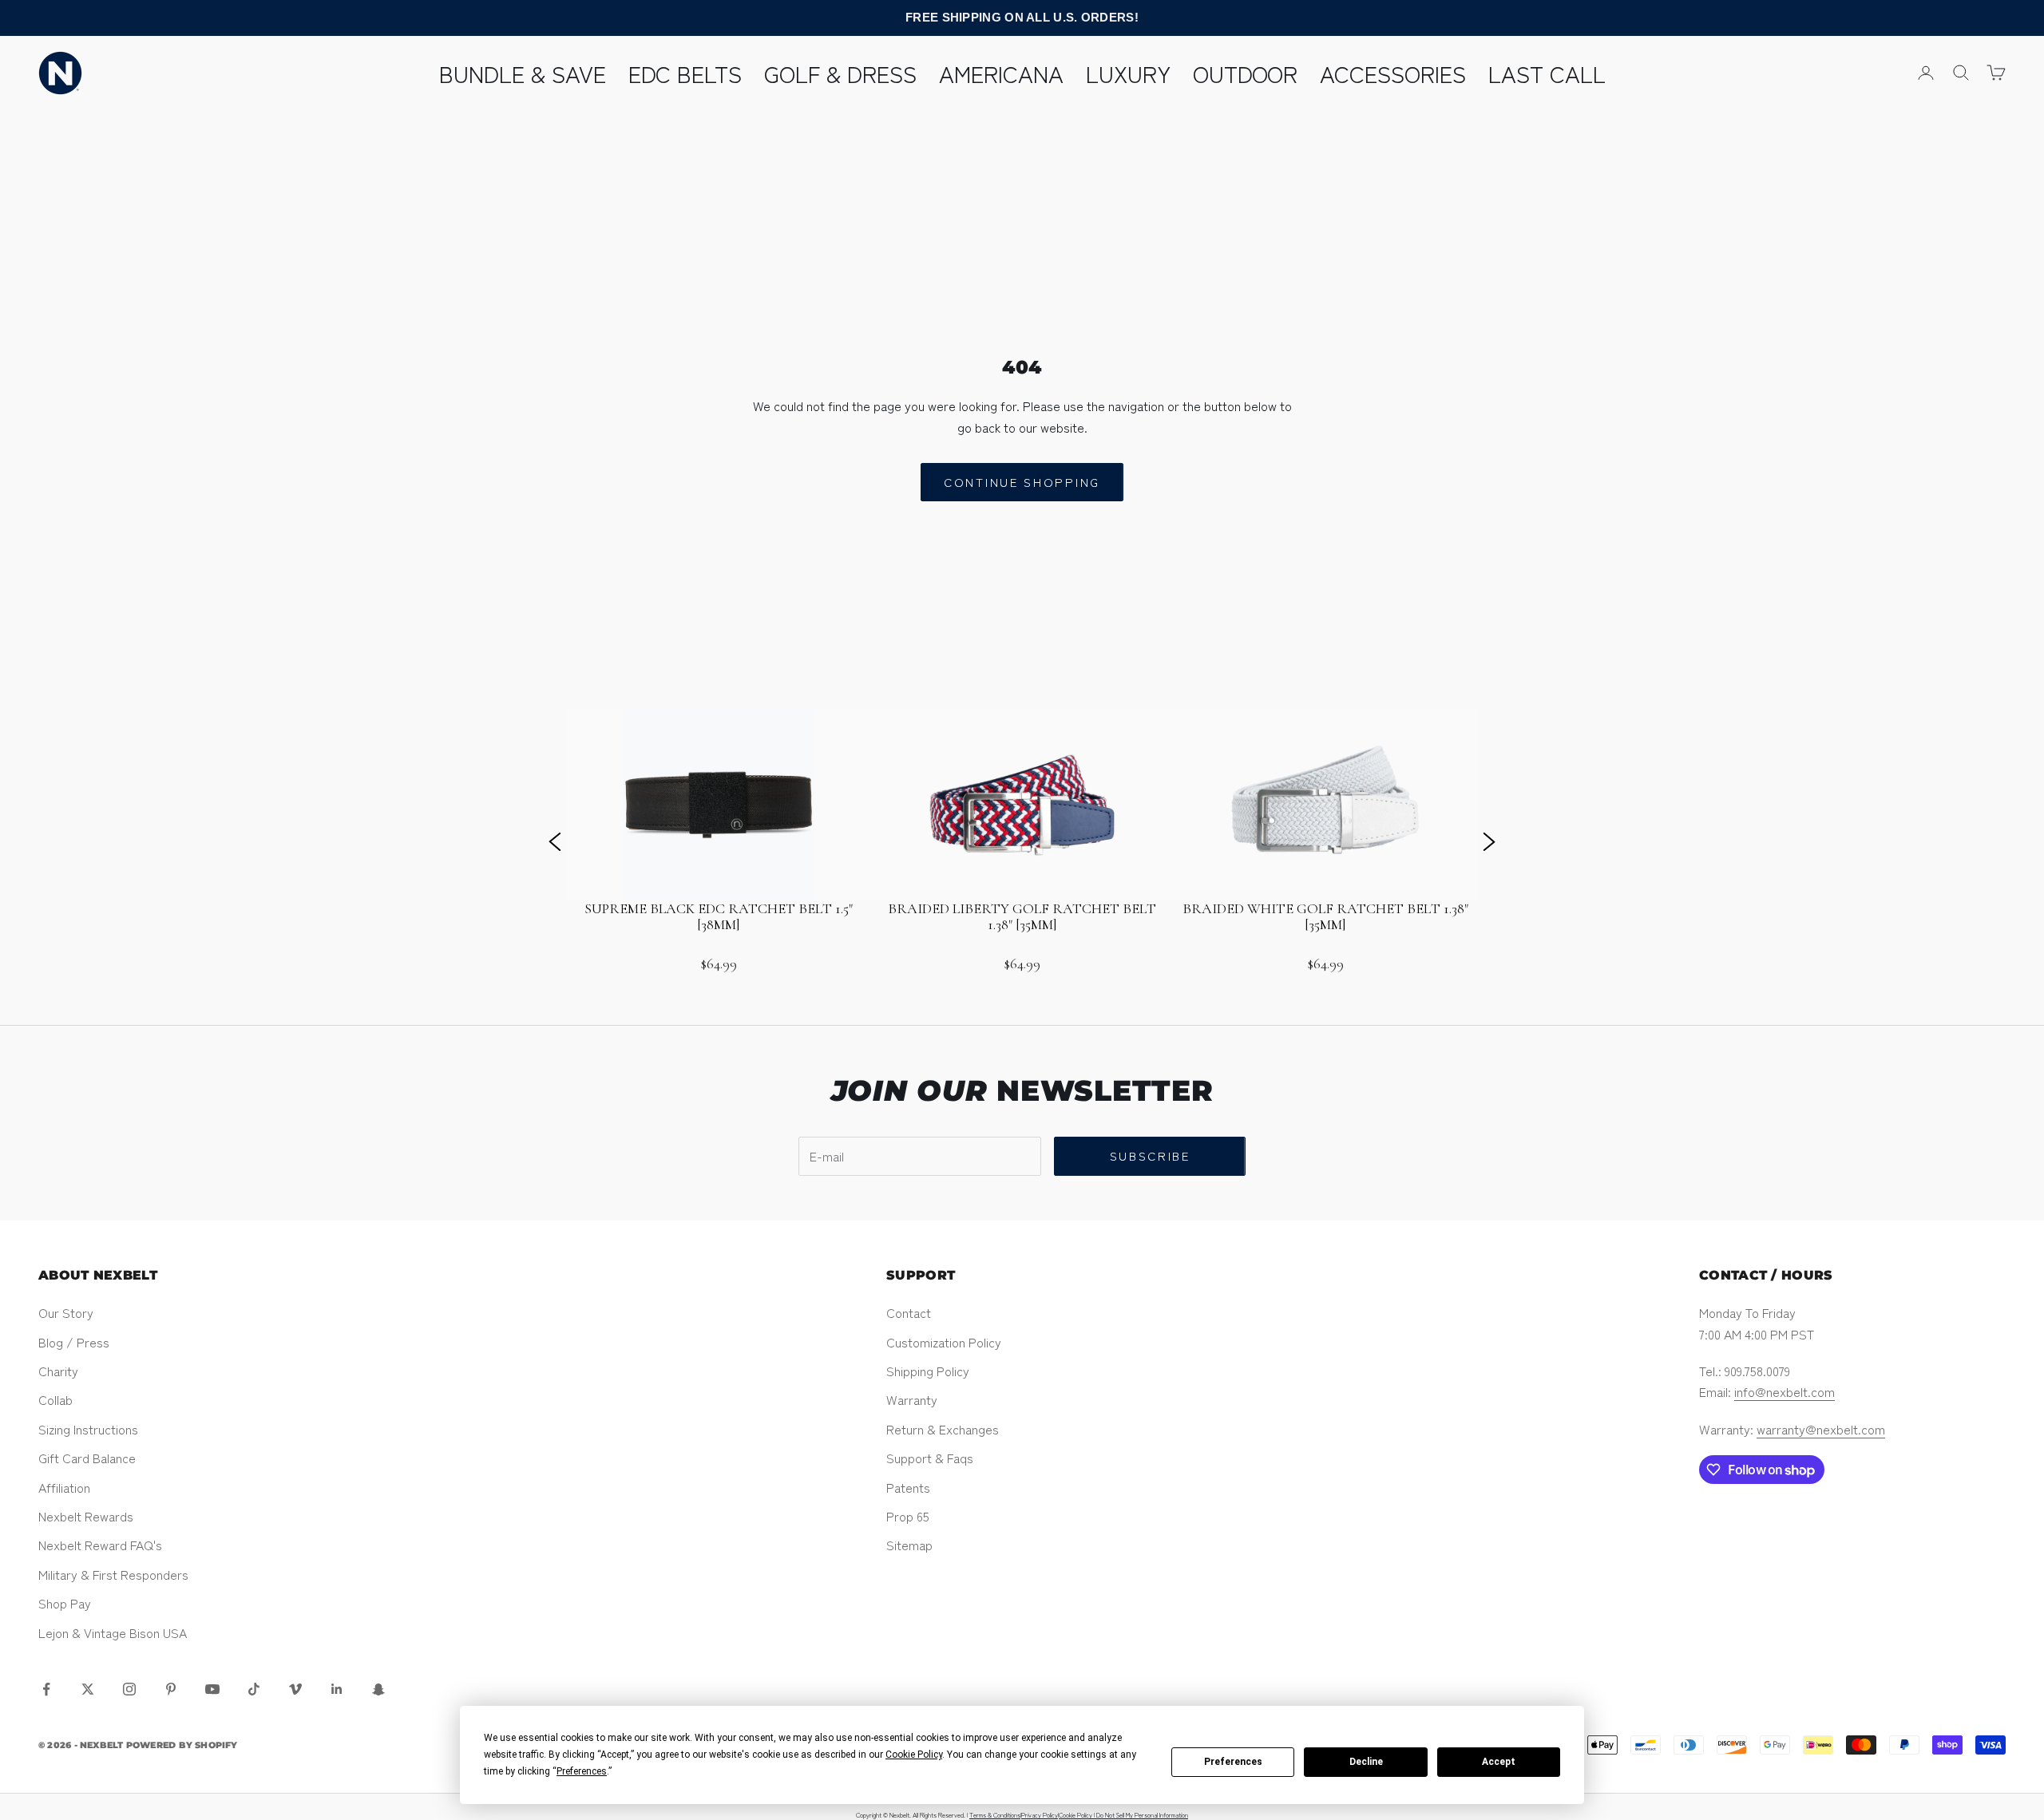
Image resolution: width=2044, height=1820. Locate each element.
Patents (908, 1487)
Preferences (1233, 1762)
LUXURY (1128, 73)
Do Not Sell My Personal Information (1142, 1815)
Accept (1499, 1762)
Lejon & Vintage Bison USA (113, 1632)
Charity (58, 1371)
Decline (1366, 1762)
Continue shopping (1022, 482)
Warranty (912, 1399)
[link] (719, 841)
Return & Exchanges (943, 1429)
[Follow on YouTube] (212, 1689)
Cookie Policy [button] (914, 1755)
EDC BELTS (685, 73)
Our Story (66, 1312)
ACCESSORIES (1393, 73)
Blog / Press (74, 1342)
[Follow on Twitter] (88, 1689)
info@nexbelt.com (1785, 1391)
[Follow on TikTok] (254, 1689)
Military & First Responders (113, 1574)
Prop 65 (908, 1516)
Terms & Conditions (995, 1815)
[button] (555, 841)
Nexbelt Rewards (86, 1516)
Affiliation (64, 1487)
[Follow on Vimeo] (295, 1689)
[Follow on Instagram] (129, 1689)
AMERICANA (1001, 73)
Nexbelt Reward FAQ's (100, 1545)
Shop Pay (65, 1603)
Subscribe (1150, 1155)
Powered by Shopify (182, 1745)
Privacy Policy (1040, 1815)
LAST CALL (1547, 73)
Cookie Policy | (1077, 1815)
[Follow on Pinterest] (171, 1689)
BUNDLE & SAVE (523, 73)
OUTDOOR (1245, 73)
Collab (55, 1399)
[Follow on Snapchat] (378, 1689)
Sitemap (909, 1545)
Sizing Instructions (88, 1429)
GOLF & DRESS (840, 73)
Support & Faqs (930, 1458)
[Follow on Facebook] (46, 1689)
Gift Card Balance (87, 1458)
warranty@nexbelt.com (1821, 1429)
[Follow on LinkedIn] (337, 1689)
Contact (909, 1312)
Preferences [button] (582, 1771)
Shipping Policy (928, 1371)
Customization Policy (944, 1342)
